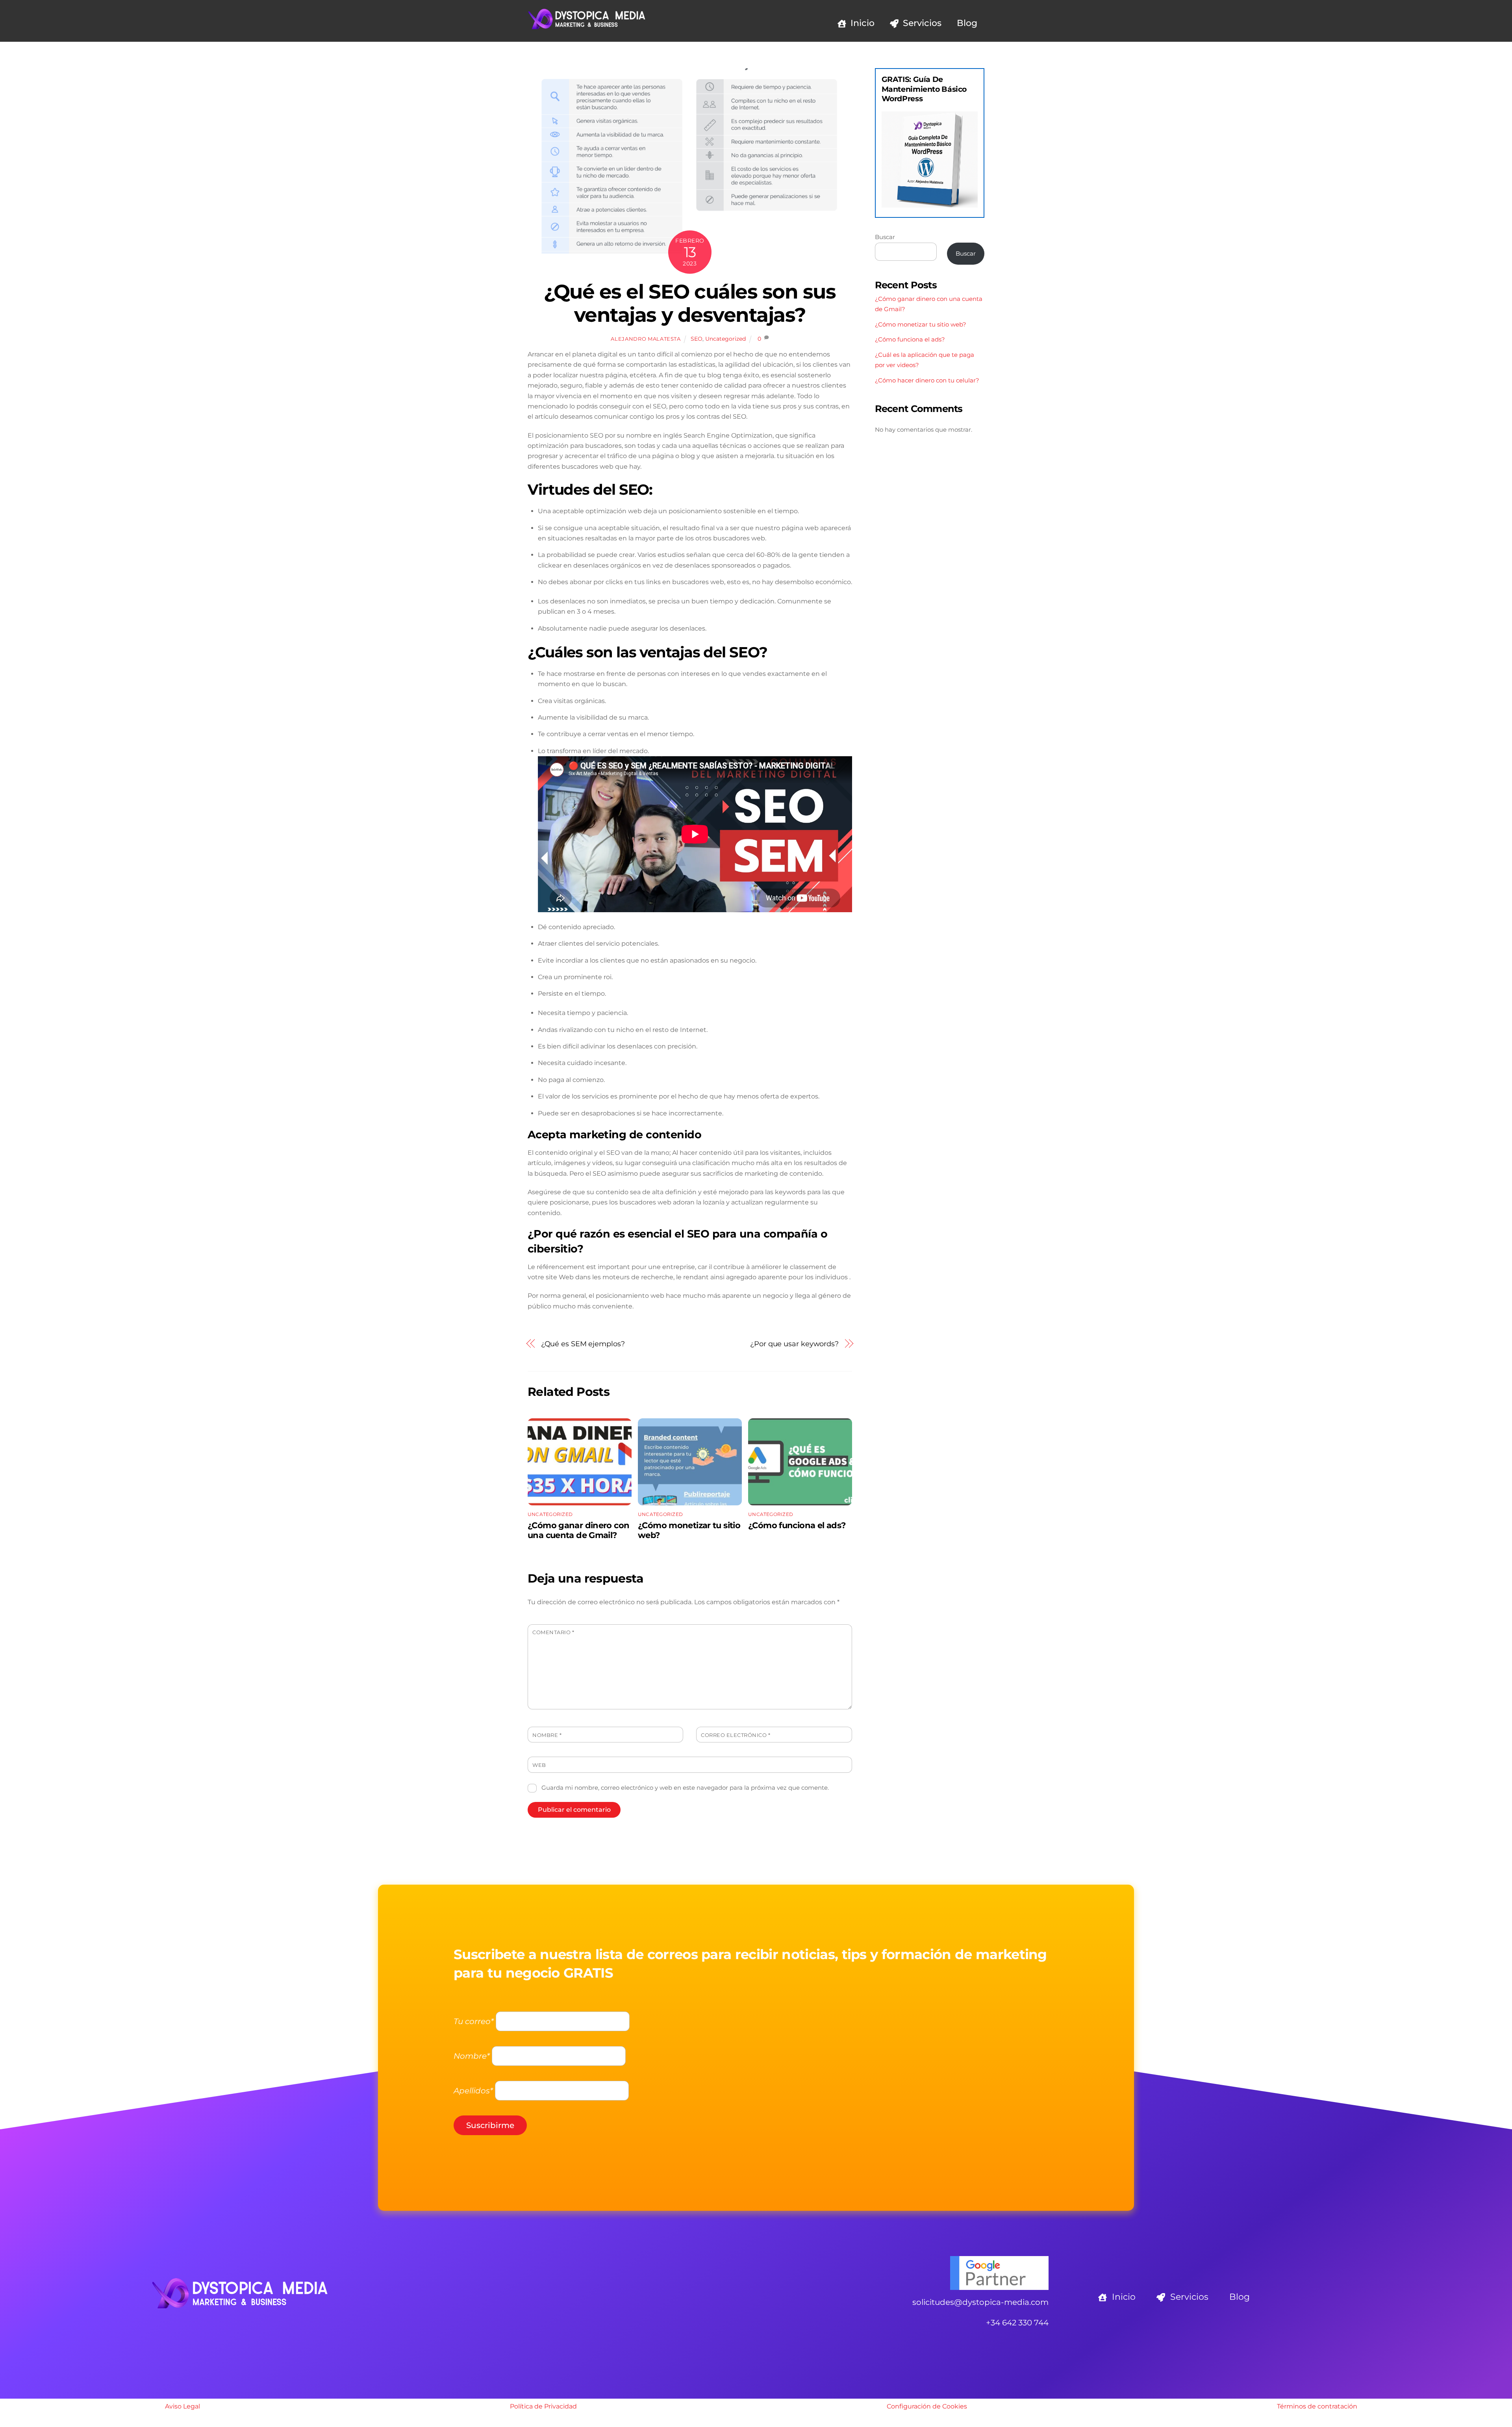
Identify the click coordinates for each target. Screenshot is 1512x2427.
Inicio (861, 23)
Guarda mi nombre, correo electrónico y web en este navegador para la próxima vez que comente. (685, 1788)
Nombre (547, 1735)
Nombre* (472, 2056)
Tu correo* (474, 2021)
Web (539, 1765)
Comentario (553, 1632)
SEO (697, 339)
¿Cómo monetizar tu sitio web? (921, 324)
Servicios (921, 23)
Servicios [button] (1188, 2297)
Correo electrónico (736, 1735)
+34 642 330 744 (1017, 2323)
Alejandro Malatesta (646, 339)
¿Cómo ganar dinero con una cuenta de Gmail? (578, 1530)
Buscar (885, 237)
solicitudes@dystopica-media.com (980, 2302)
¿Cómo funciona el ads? (797, 1525)
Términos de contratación (1317, 2406)
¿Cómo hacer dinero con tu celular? (927, 380)
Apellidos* (473, 2091)
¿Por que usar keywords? (794, 1344)
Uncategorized (725, 339)
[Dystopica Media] (587, 27)
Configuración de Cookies (927, 2406)
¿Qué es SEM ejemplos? (583, 1344)
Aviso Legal (183, 2406)
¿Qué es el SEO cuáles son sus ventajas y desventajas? (690, 303)
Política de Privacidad (543, 2406)
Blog (967, 23)
